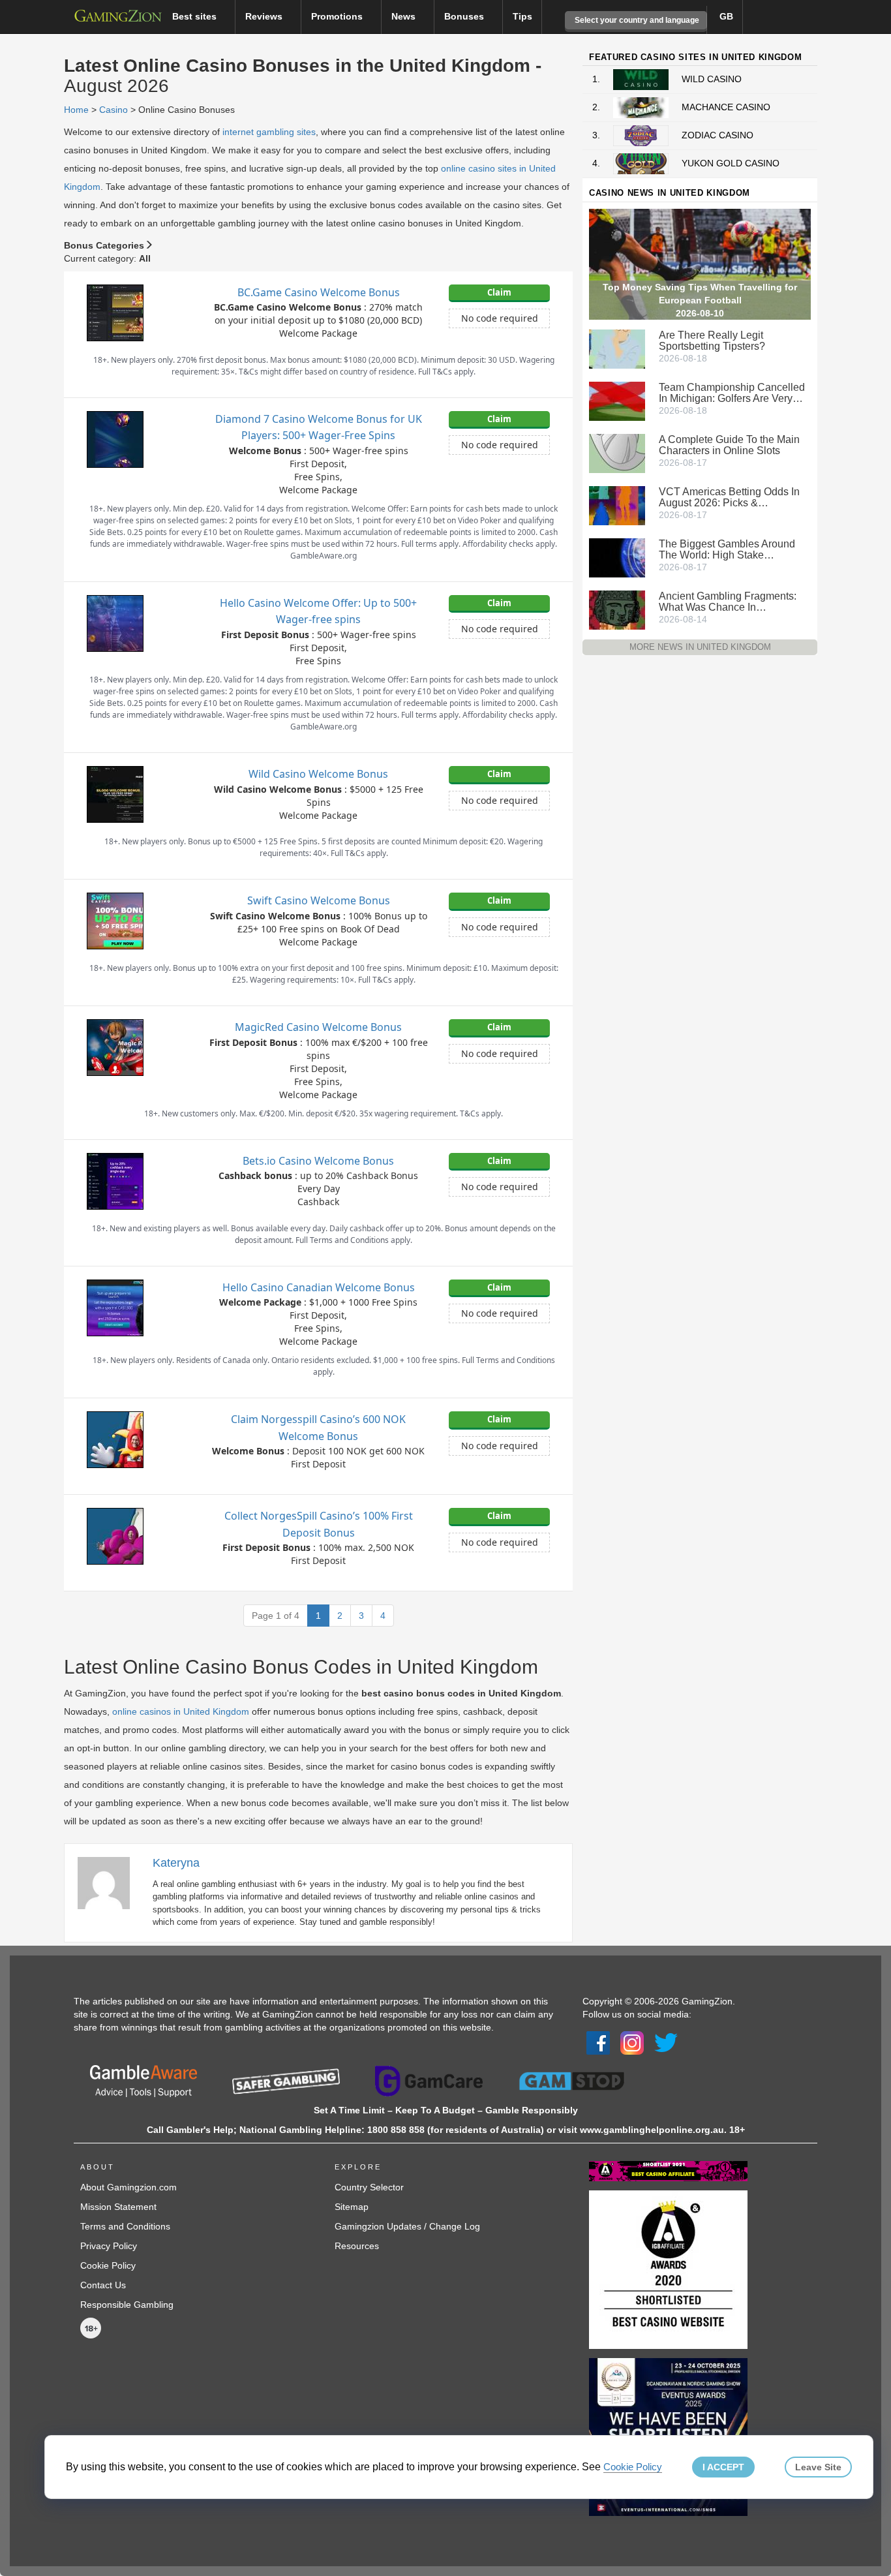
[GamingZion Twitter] (666, 2042)
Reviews (265, 16)
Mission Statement (118, 2207)
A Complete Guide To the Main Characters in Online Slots (729, 445)
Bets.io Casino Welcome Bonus (318, 1161)
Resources (357, 2246)
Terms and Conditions (125, 2226)
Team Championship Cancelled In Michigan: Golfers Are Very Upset (732, 393)
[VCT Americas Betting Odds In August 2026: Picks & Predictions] (617, 504)
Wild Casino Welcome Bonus (318, 774)
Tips (522, 16)
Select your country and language (636, 20)
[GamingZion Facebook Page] (598, 2042)
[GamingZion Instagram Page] (632, 2042)
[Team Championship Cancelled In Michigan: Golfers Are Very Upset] (617, 400)
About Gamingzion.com (128, 2187)
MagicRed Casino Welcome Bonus (318, 1027)
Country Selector (369, 2187)
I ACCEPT (723, 2467)
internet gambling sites (269, 132)
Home (76, 110)
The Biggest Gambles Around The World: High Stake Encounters (727, 549)
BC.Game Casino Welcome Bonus (319, 292)
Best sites (196, 16)
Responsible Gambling (127, 2305)
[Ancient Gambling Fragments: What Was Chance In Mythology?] (617, 609)
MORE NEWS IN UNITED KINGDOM (700, 647)
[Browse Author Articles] (110, 1882)
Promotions (338, 16)
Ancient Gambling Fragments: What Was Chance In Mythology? (728, 602)
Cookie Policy (108, 2265)
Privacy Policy (109, 2246)
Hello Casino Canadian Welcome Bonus (319, 1287)
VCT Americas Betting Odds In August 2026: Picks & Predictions (729, 497)
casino (113, 110)
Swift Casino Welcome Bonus (319, 900)
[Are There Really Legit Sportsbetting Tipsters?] (617, 348)
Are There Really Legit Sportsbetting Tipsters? (712, 341)
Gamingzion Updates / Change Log (407, 2226)
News (405, 16)
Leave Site (818, 2467)
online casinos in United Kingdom (181, 1711)
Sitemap (352, 2207)
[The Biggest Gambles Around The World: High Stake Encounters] (617, 557)
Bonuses (465, 16)
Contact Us (103, 2285)
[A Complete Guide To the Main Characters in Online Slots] (617, 452)
